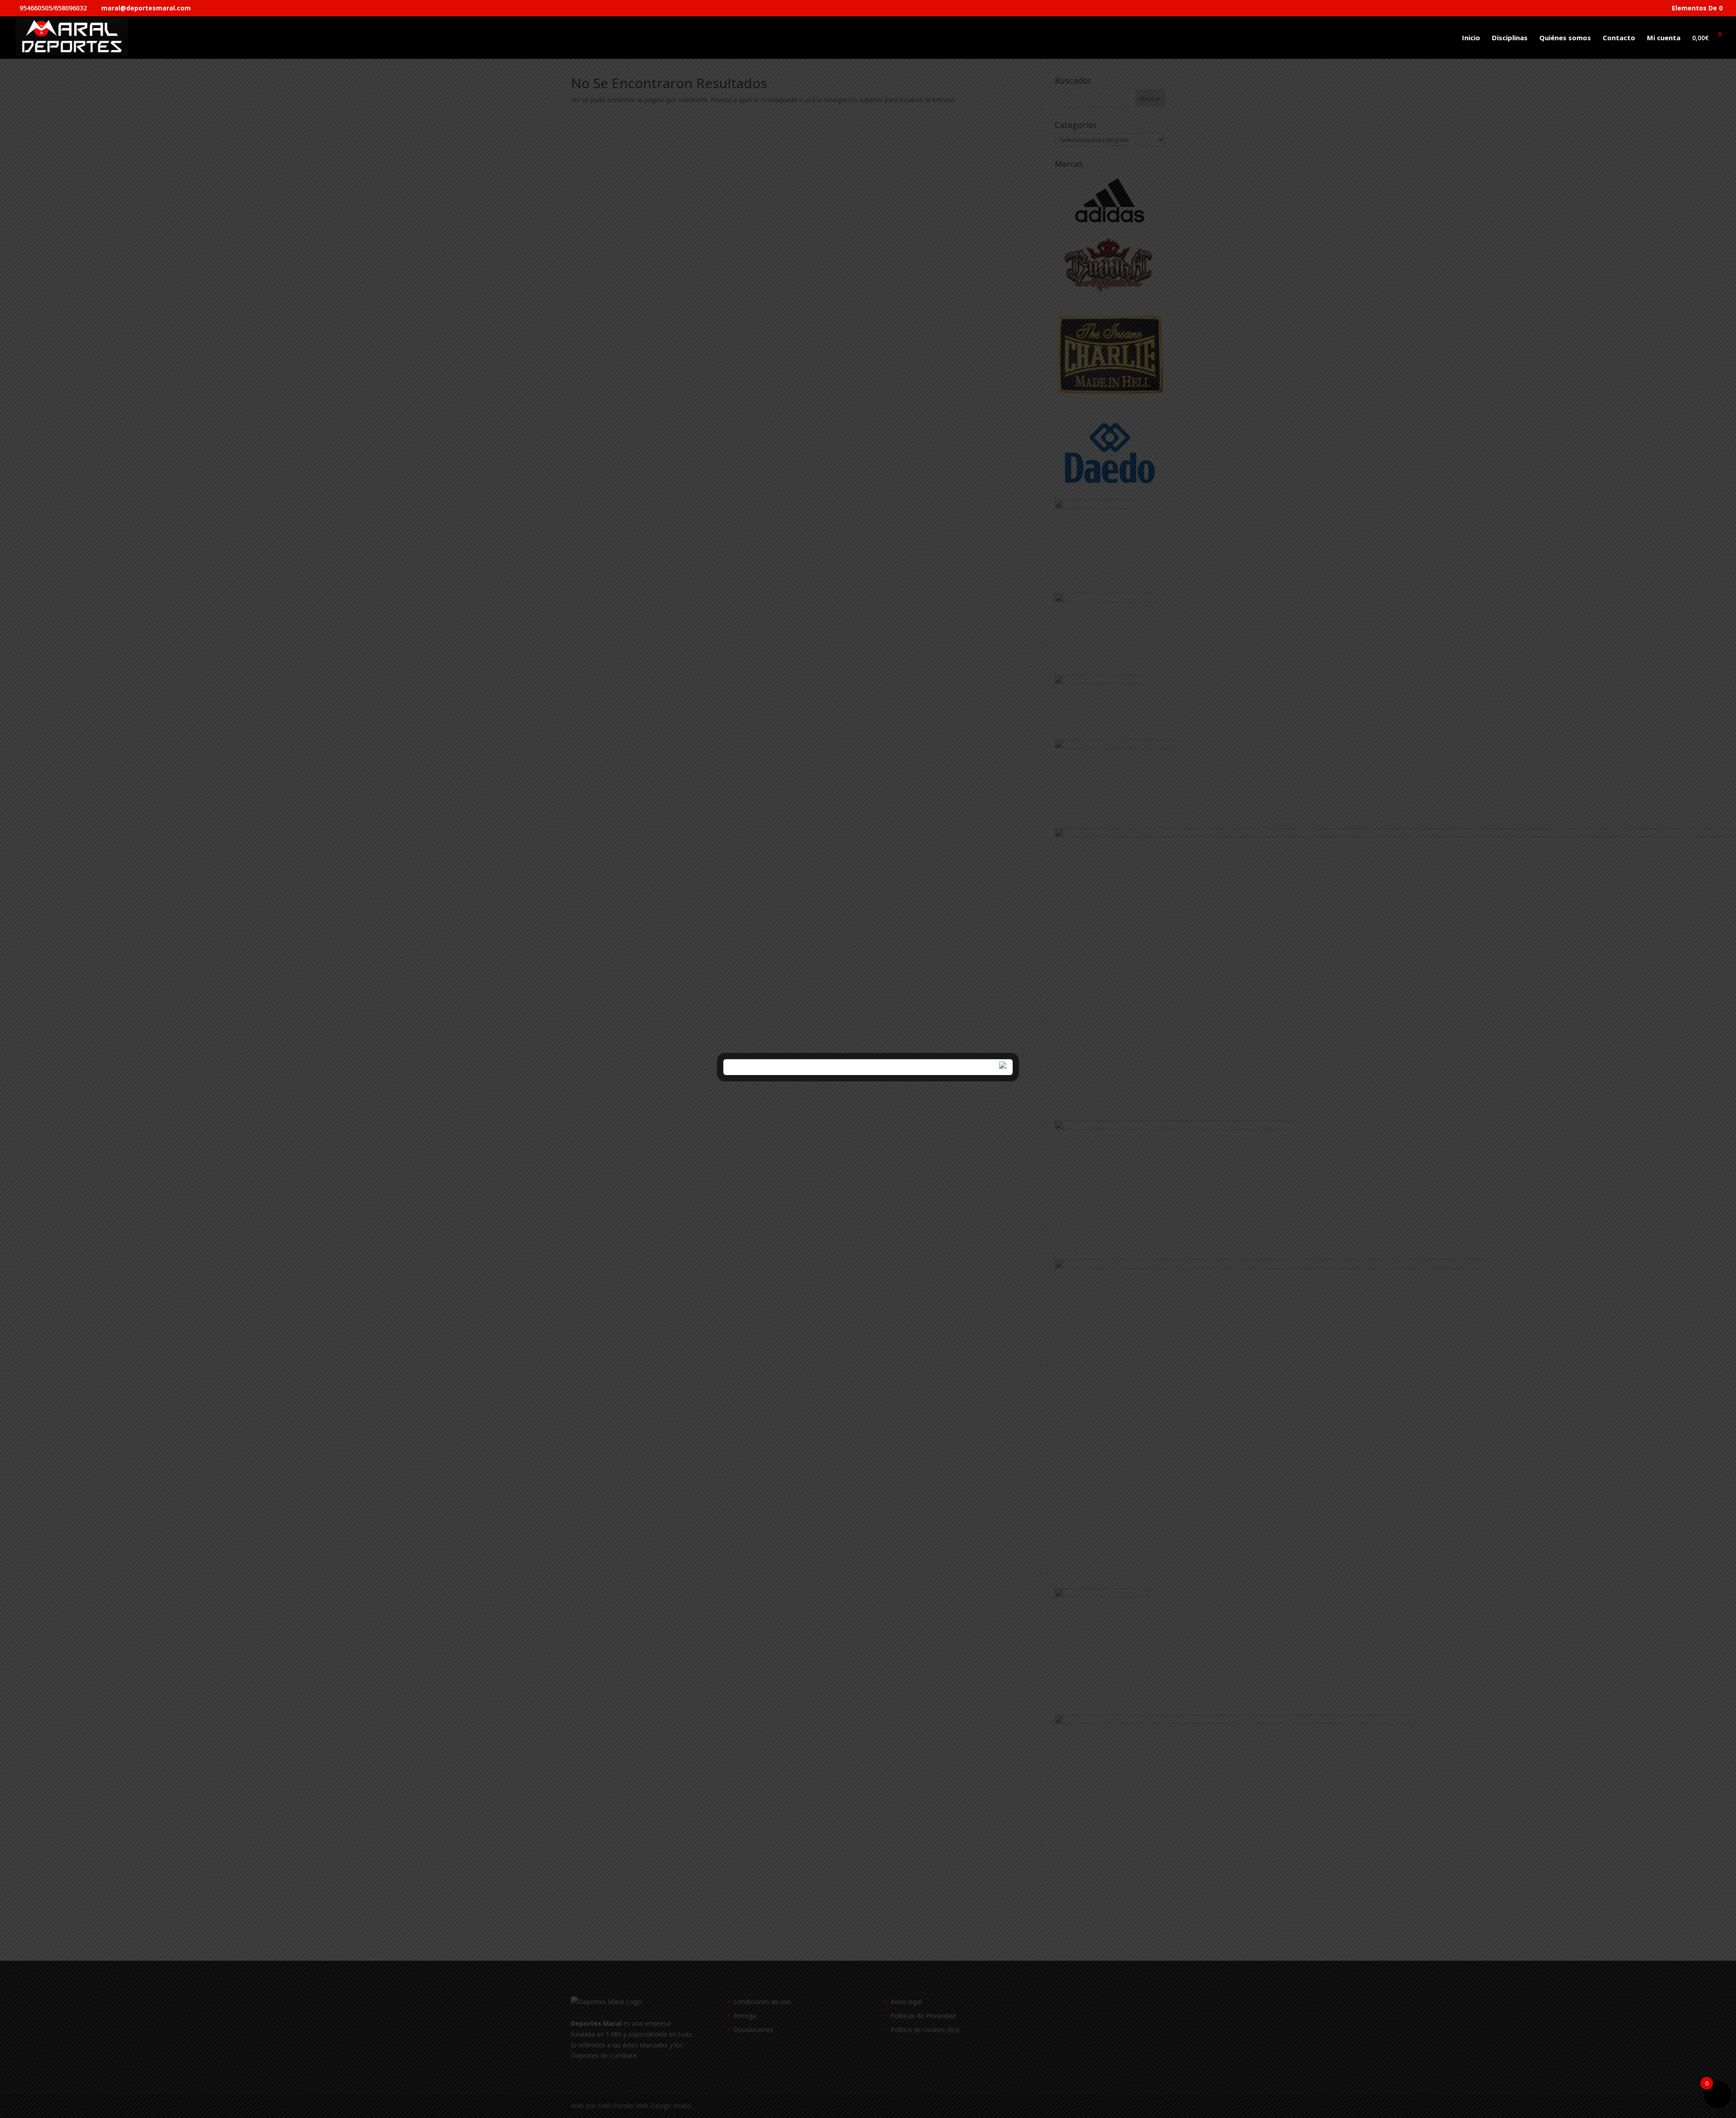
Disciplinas (1510, 38)
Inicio (1471, 38)
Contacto (1619, 38)
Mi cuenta (1664, 38)
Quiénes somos (1565, 38)
